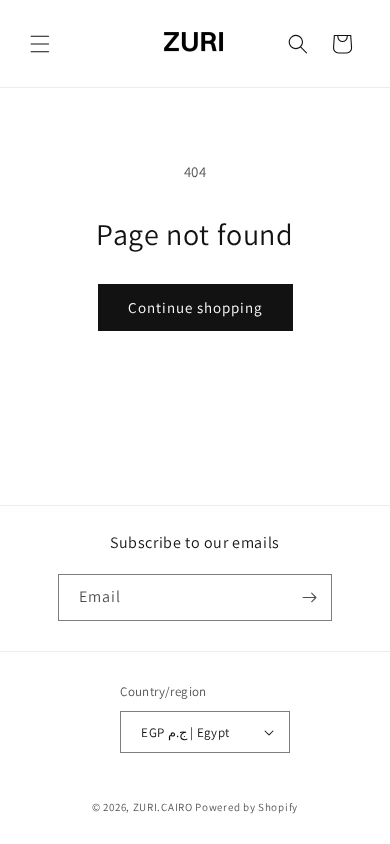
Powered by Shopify (246, 807)
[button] (40, 44)
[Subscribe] (309, 597)
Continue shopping (195, 307)
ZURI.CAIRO (163, 807)
